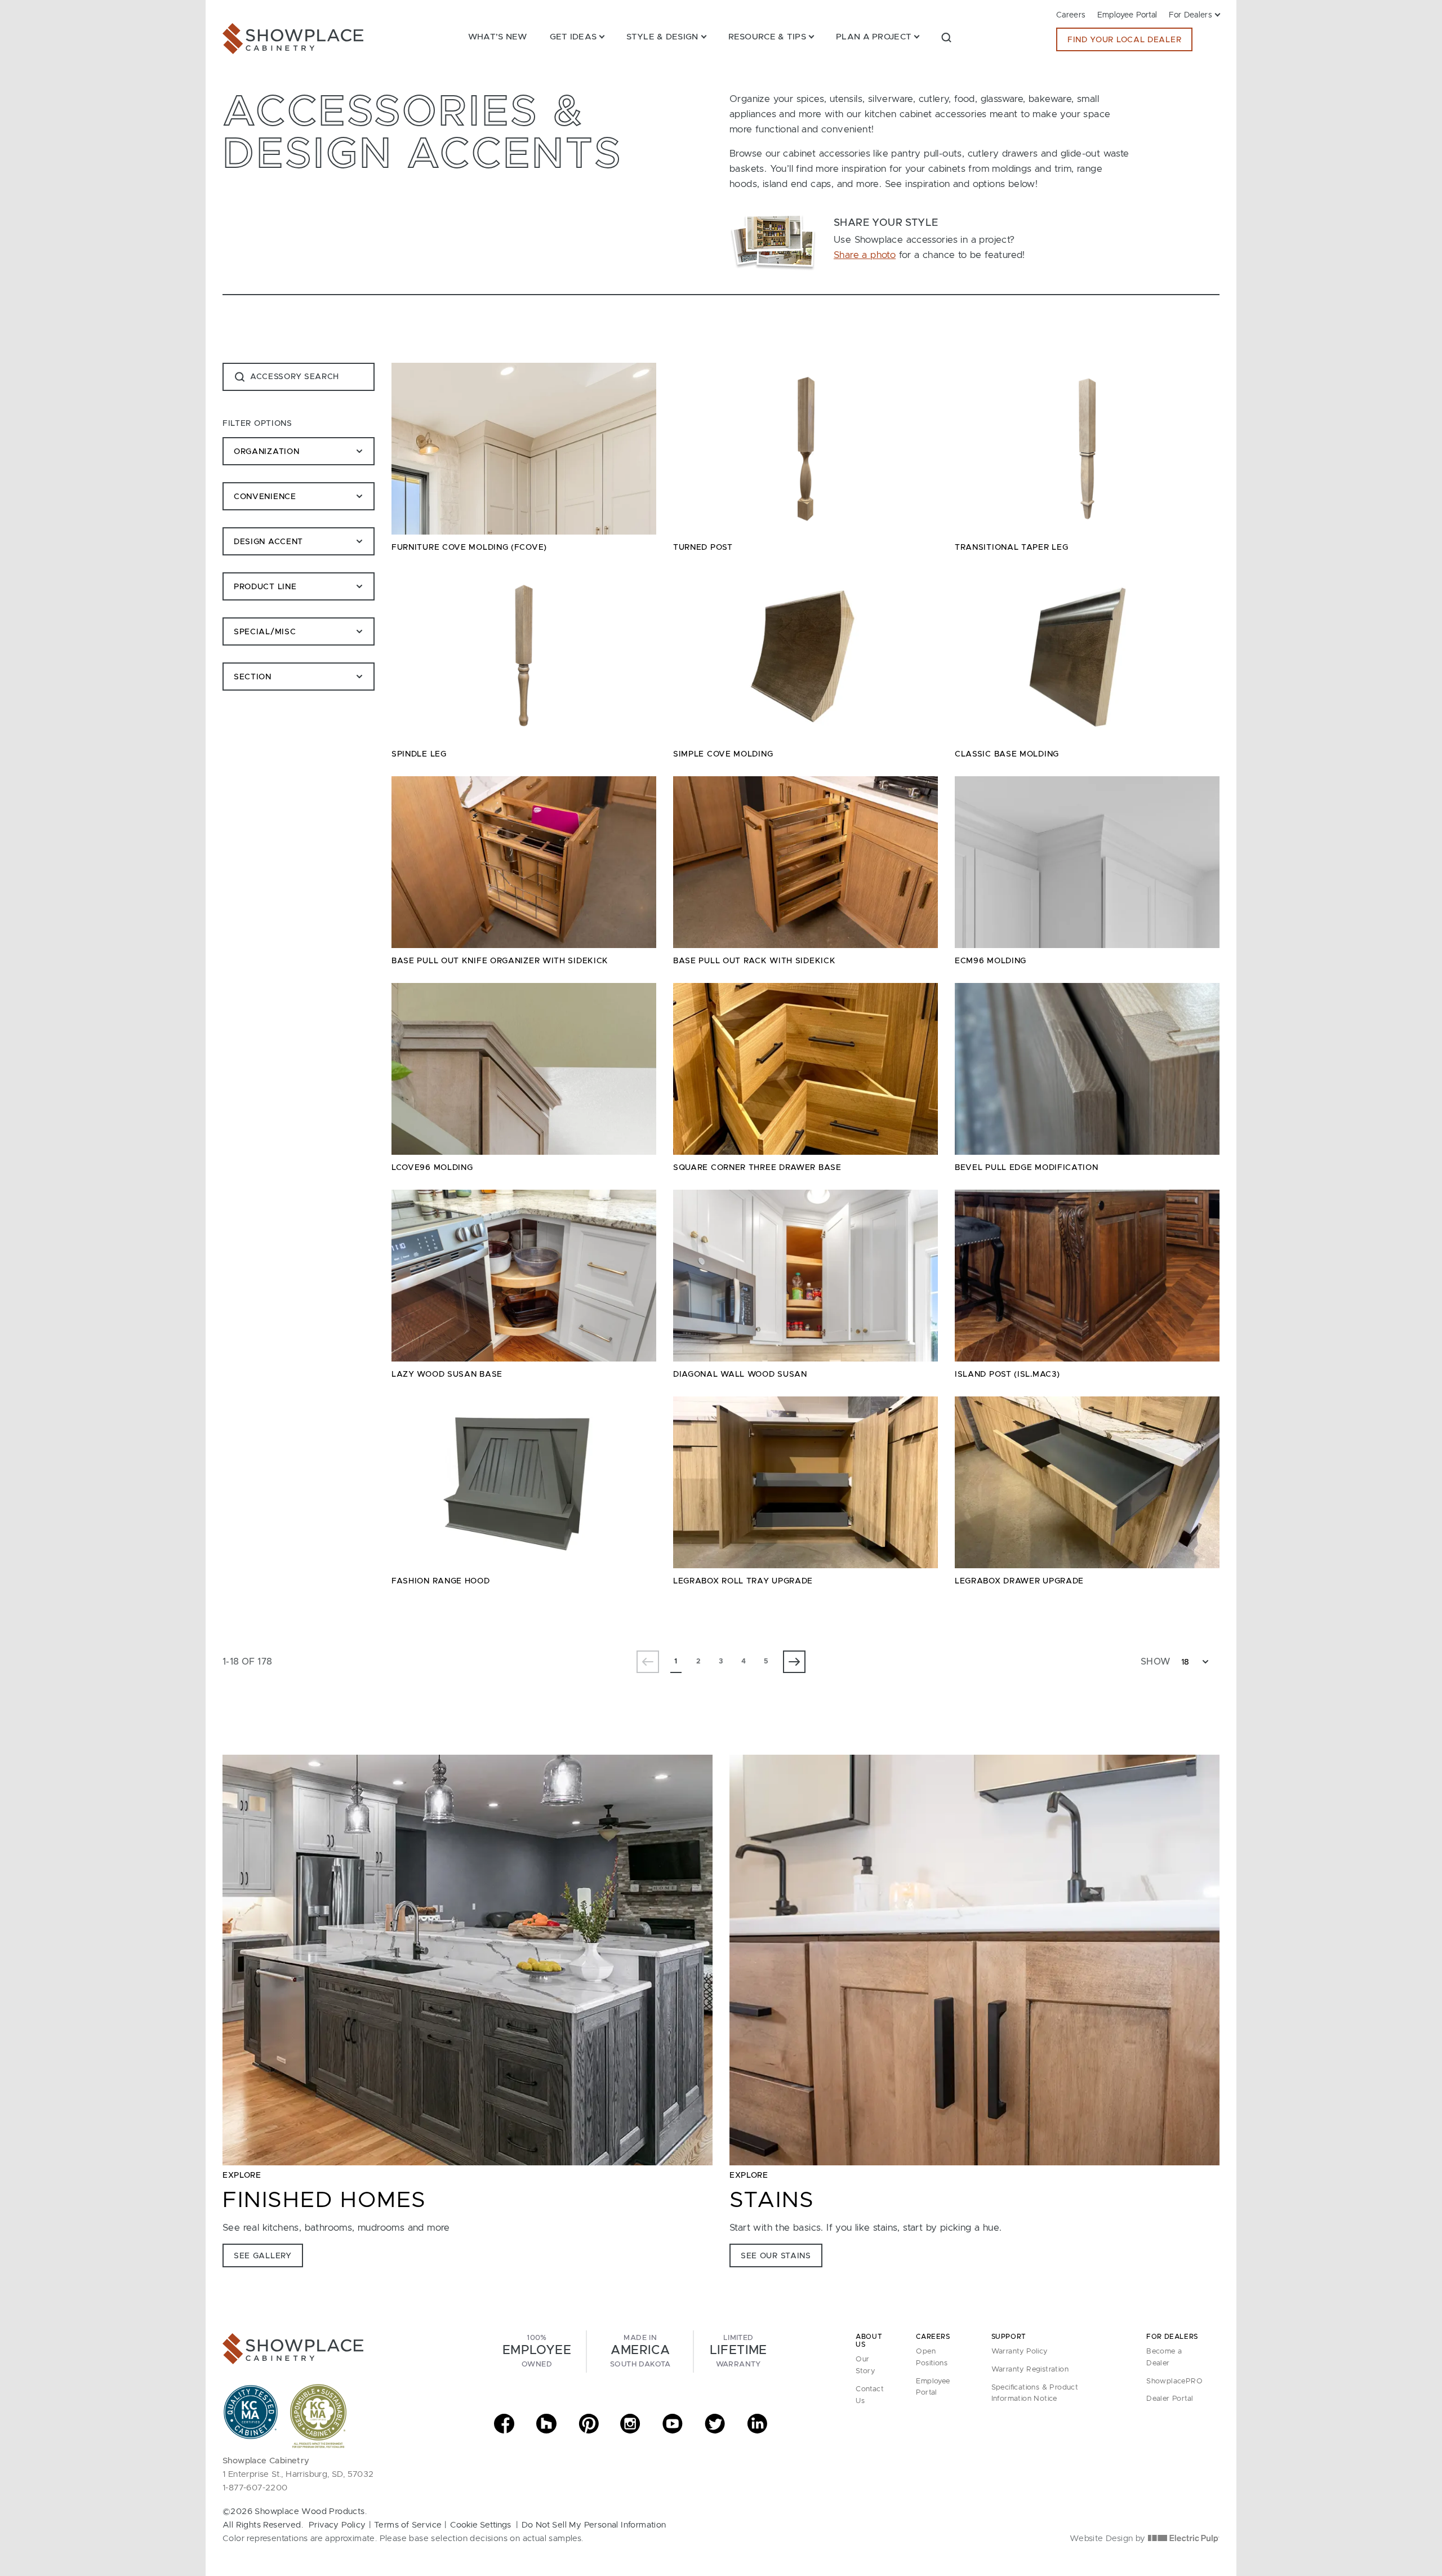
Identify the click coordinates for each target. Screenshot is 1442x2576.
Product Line (265, 587)
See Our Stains (776, 2256)
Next (794, 1662)
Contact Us (870, 2395)
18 (1185, 1662)
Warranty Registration (1030, 2370)
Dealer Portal (1170, 2399)
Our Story (865, 2365)
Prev (648, 1662)
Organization (268, 452)
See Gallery (263, 2256)
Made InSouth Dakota (640, 2351)
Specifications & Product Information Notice (1035, 2393)
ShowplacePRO (1174, 2381)
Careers (1071, 15)
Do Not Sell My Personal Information (594, 2525)
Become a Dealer (1164, 2357)
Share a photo (865, 255)
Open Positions (932, 2357)
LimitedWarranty (738, 2351)
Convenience (265, 497)
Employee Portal (1127, 15)
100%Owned (537, 2351)
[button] (946, 37)
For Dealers (1190, 15)
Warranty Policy (1020, 2352)
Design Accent (268, 542)
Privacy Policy (337, 2525)
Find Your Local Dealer (1124, 40)
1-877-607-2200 (255, 2488)
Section (254, 677)
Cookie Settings (480, 2525)
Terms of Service (408, 2525)
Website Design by (1109, 2539)
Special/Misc (265, 632)
